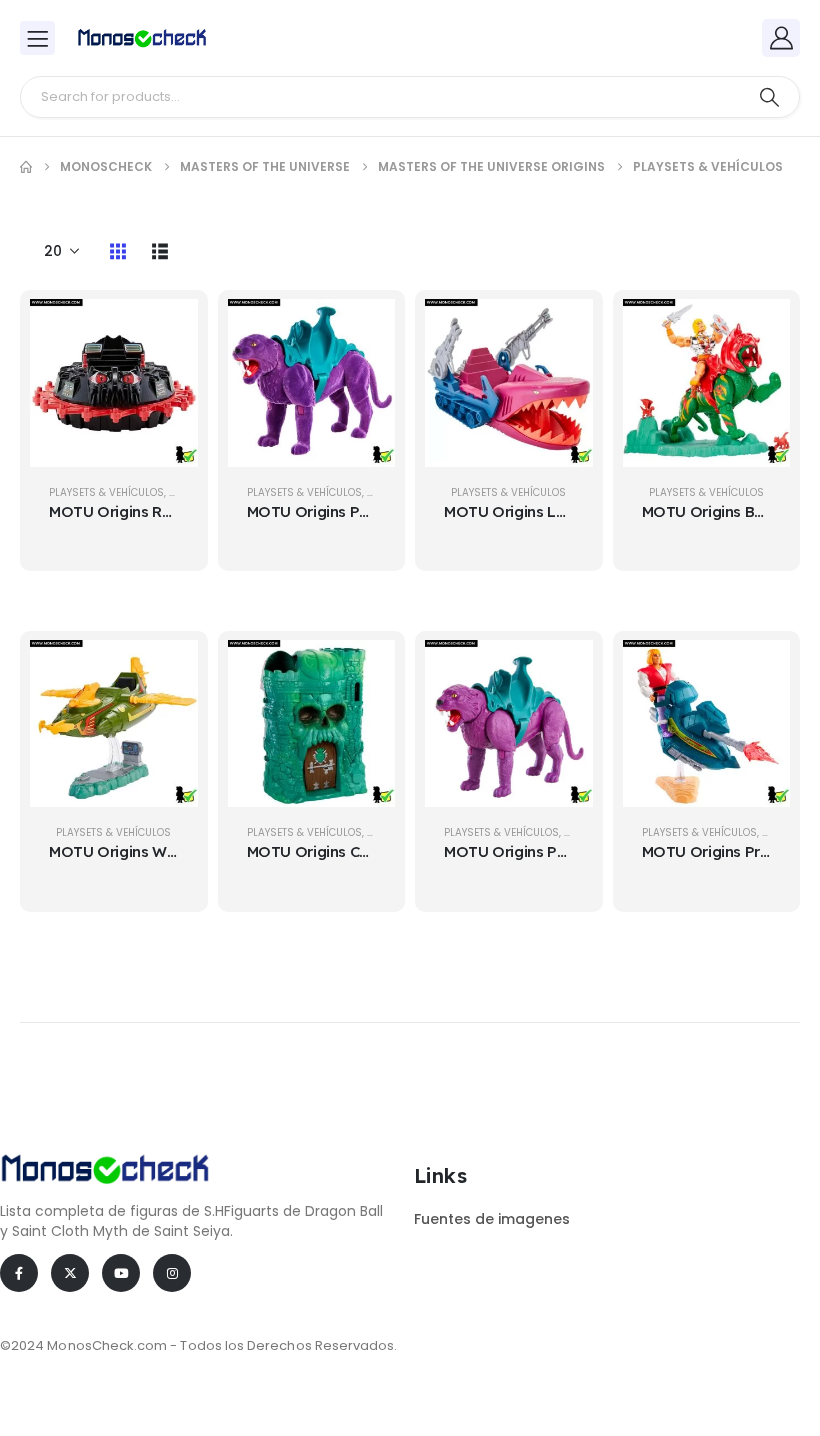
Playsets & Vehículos (106, 492)
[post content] (114, 383)
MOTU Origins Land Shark (536, 511)
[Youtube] (121, 1273)
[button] (118, 251)
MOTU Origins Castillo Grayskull (360, 851)
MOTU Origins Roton (122, 511)
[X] (70, 1273)
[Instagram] (172, 1273)
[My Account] (781, 38)
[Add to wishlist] (168, 379)
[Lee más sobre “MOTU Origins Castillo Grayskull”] (365, 670)
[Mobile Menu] (37, 38)
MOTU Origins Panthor (524, 851)
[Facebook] (19, 1273)
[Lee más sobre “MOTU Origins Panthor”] (563, 670)
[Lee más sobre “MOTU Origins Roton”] (168, 329)
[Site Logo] (142, 38)
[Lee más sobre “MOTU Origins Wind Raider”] (168, 670)
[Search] (769, 97)
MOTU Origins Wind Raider (144, 851)
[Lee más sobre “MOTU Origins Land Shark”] (563, 329)
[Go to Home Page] (26, 167)
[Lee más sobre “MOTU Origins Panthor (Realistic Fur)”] (365, 329)
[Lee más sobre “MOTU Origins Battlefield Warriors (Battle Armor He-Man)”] (760, 329)
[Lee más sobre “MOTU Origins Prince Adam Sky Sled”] (760, 670)
